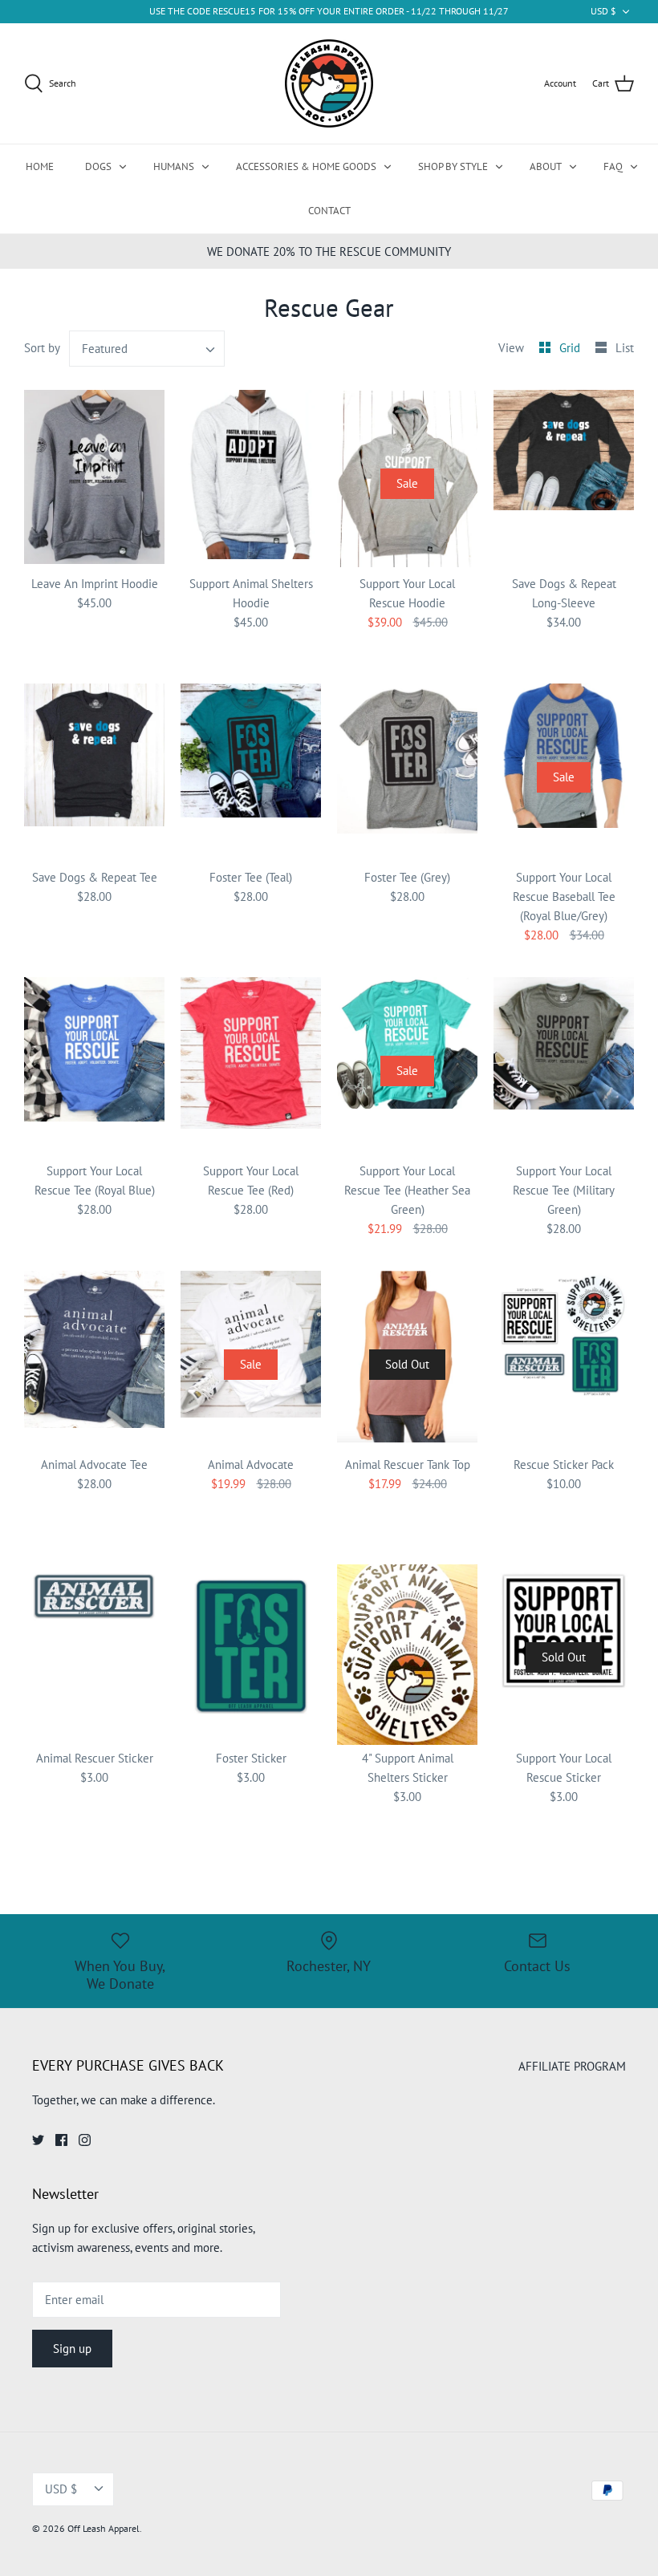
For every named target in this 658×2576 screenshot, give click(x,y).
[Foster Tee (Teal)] (251, 774)
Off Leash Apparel (104, 2528)
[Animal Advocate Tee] (94, 1361)
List (625, 348)
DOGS (98, 166)
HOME (40, 166)
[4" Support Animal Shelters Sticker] (407, 1655)
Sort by (42, 348)
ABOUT (546, 166)
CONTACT (329, 211)
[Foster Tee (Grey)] (407, 774)
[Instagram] (85, 2140)
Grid (571, 348)
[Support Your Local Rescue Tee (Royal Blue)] (94, 1067)
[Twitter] (38, 2140)
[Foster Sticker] (251, 1655)
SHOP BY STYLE (453, 166)
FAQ (613, 166)
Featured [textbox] (105, 349)
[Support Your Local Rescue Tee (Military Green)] (564, 1067)
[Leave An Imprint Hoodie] (94, 480)
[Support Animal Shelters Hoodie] (251, 480)
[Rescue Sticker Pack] (564, 1361)
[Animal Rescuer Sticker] (94, 1655)
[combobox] (147, 349)
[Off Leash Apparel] (329, 83)
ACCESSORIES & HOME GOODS (306, 166)
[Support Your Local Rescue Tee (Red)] (251, 1067)
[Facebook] (61, 2140)
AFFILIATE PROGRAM (572, 2066)
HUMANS (174, 166)
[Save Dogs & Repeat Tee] (94, 774)
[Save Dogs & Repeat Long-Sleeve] (564, 480)
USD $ (603, 11)
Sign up (72, 2349)
